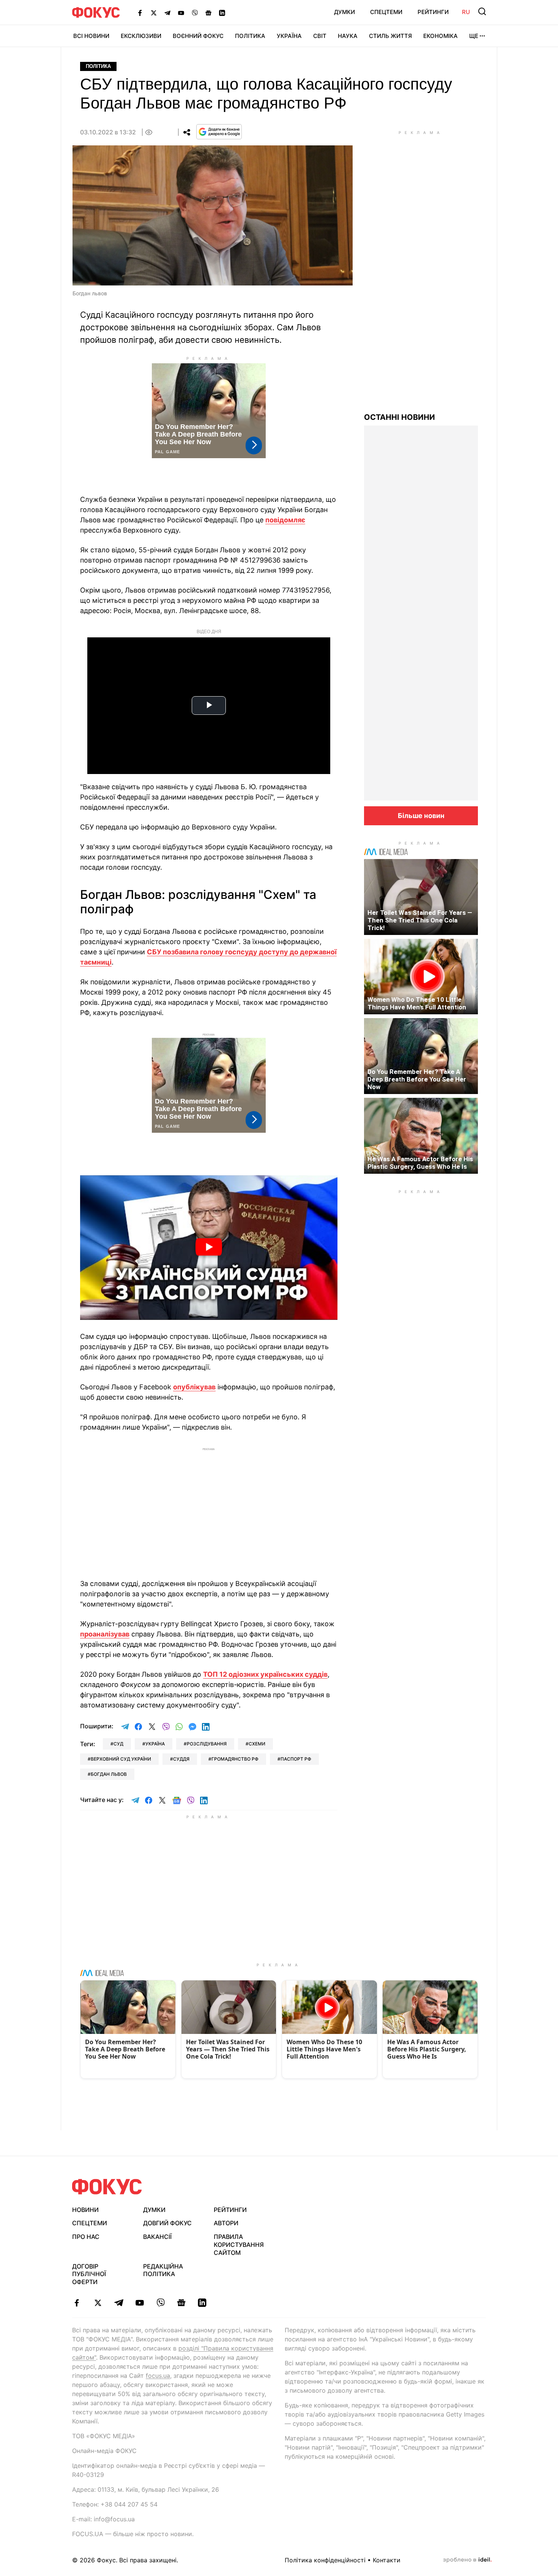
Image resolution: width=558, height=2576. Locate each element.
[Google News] (208, 13)
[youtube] (139, 2303)
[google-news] (181, 2303)
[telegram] (119, 2303)
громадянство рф (235, 1759)
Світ (320, 36)
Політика (250, 36)
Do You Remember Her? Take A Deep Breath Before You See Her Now (417, 1079)
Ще (474, 36)
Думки (344, 12)
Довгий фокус (167, 2223)
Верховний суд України (121, 1759)
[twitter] (98, 2303)
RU (466, 12)
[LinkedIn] (222, 13)
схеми (257, 1744)
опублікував (194, 1387)
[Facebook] (140, 13)
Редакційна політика (163, 2270)
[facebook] (77, 2303)
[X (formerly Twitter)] (154, 13)
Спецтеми (386, 12)
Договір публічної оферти (89, 2274)
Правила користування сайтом (239, 2245)
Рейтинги (433, 12)
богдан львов (109, 1774)
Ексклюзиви (141, 36)
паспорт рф (296, 1759)
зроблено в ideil (467, 2560)
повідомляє (285, 520)
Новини (85, 2210)
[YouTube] (181, 13)
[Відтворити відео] (209, 1248)
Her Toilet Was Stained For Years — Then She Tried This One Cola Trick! (420, 920)
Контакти (387, 2560)
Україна (289, 36)
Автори (226, 2223)
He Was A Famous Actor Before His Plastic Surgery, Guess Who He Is (420, 1163)
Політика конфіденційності (325, 2560)
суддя (181, 1759)
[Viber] (195, 13)
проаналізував (105, 1634)
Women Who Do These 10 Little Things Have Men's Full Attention (417, 1003)
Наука (348, 36)
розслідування (207, 1744)
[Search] (482, 11)
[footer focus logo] (107, 2187)
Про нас (86, 2237)
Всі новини (91, 36)
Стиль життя (390, 36)
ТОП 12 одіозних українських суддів (265, 1674)
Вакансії (157, 2237)
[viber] (160, 2303)
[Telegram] (167, 13)
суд (118, 1744)
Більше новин (421, 816)
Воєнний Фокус (198, 36)
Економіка (441, 36)
